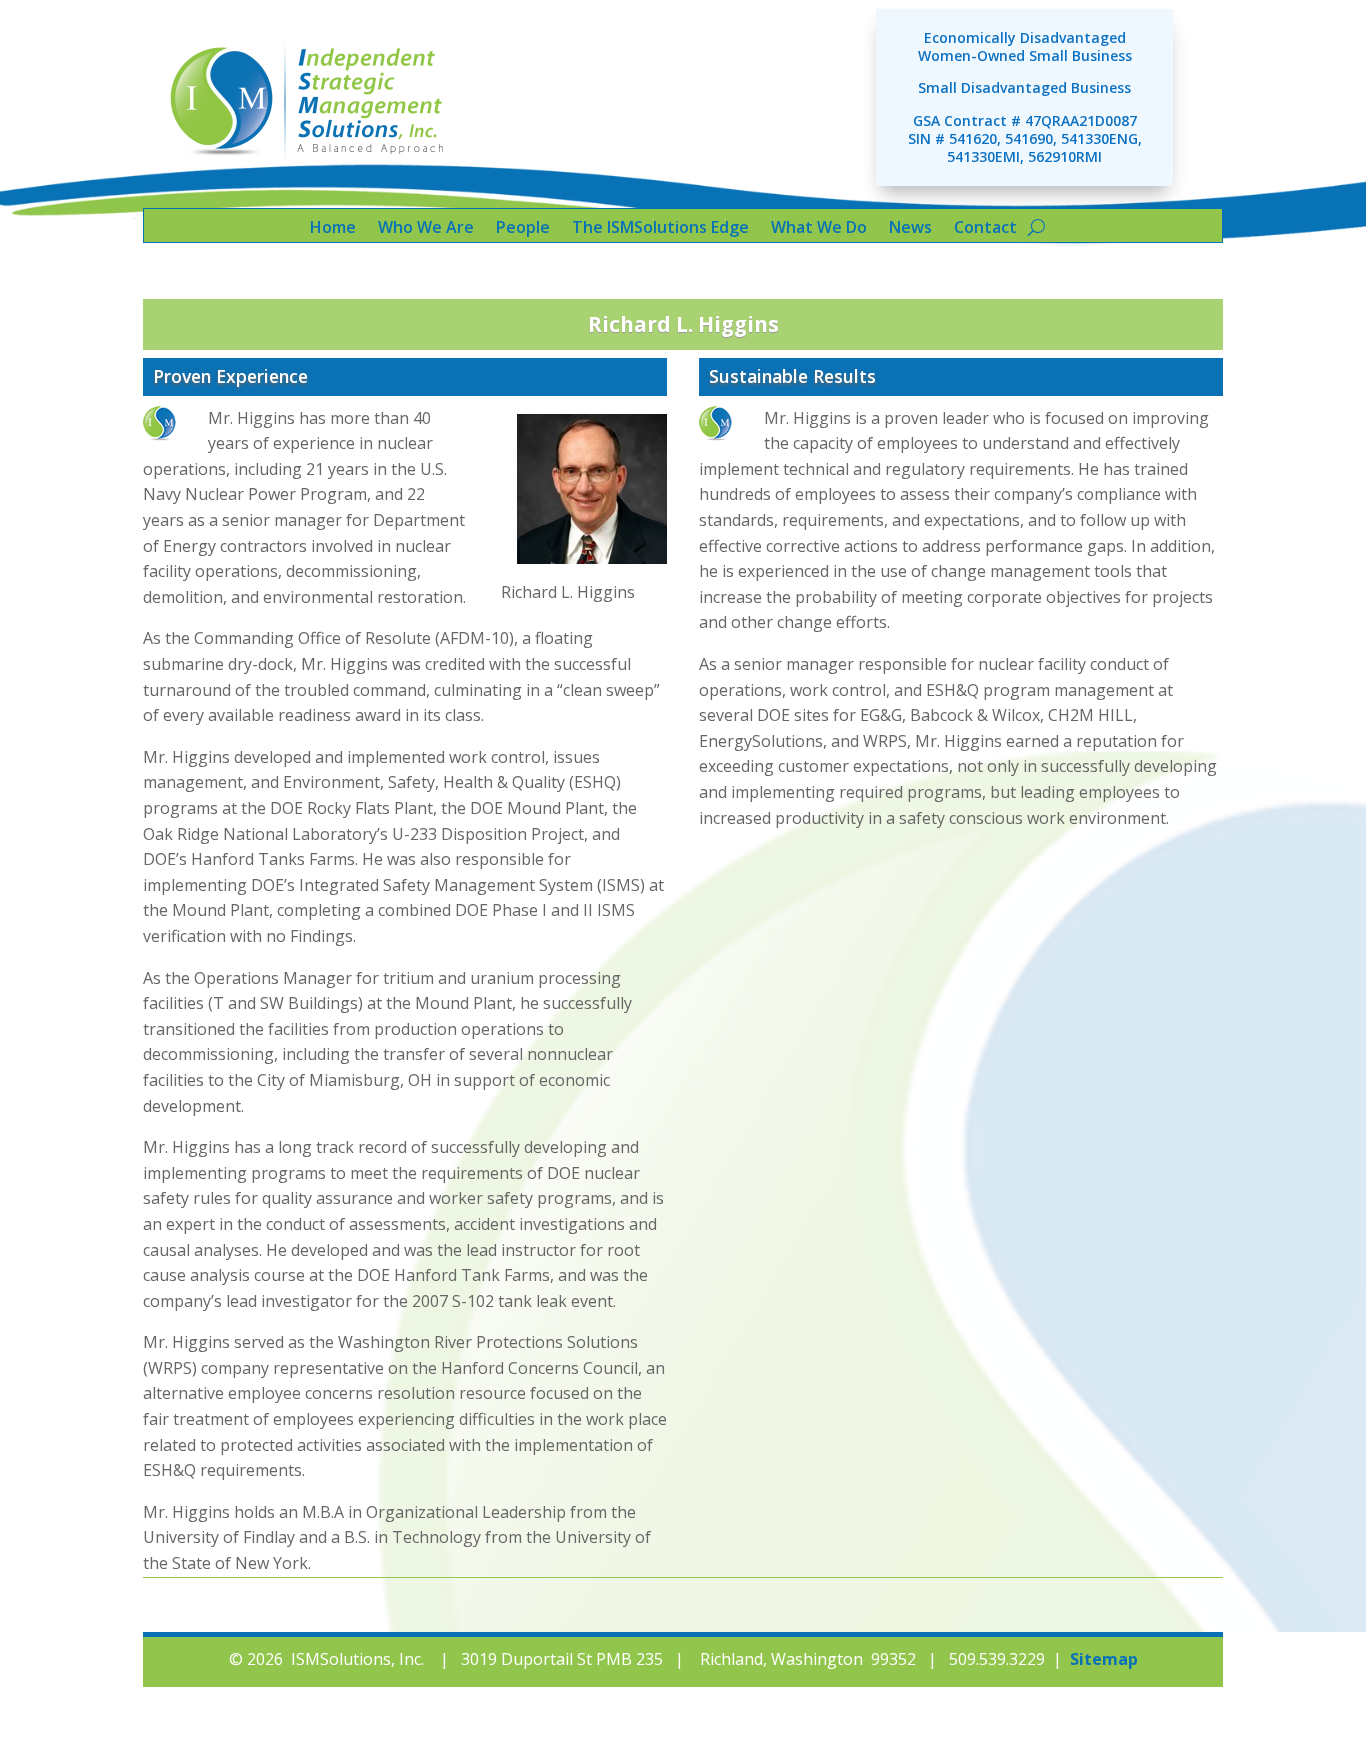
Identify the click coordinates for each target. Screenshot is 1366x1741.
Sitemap (1104, 1659)
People (523, 229)
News (910, 229)
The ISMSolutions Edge (660, 229)
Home (333, 229)
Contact (985, 229)
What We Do (819, 229)
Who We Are (426, 229)
